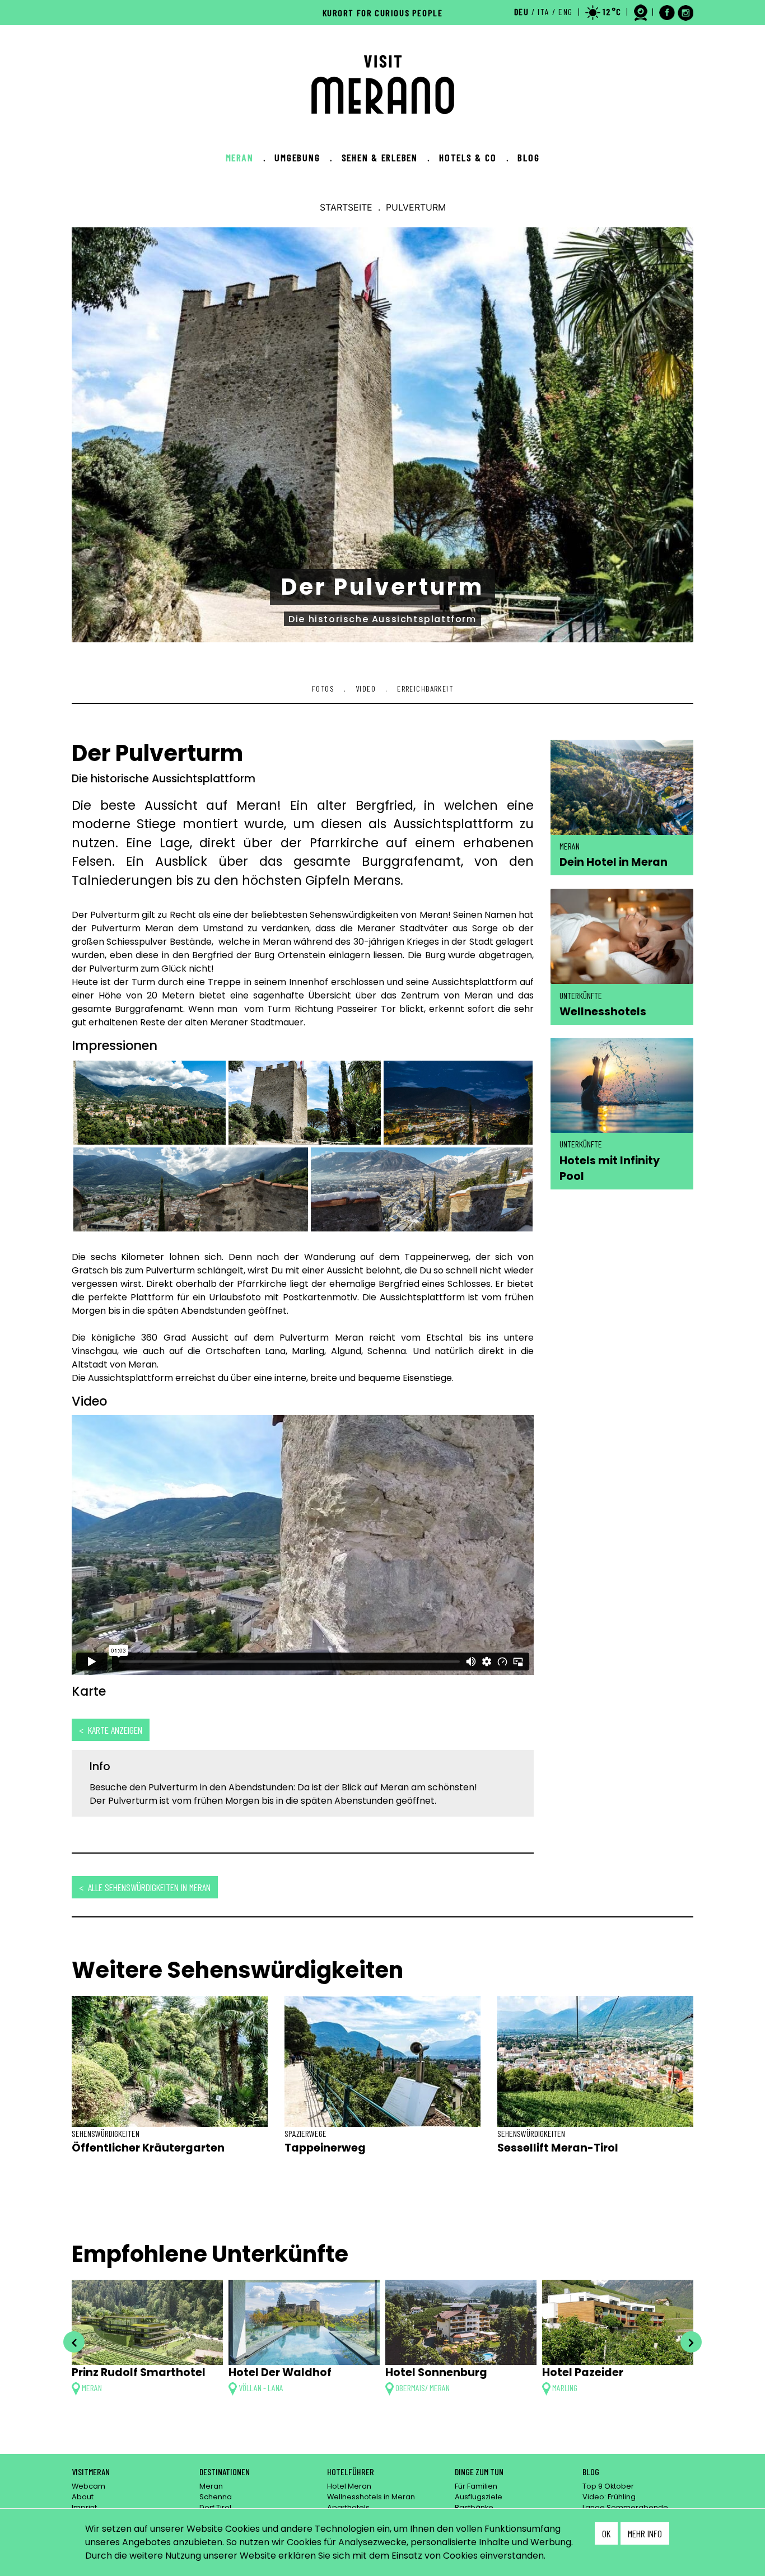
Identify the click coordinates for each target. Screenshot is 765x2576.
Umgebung (303, 157)
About (83, 2497)
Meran (246, 157)
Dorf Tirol (215, 2507)
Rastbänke (474, 2507)
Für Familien (476, 2486)
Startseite (346, 207)
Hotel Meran (349, 2486)
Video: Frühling (609, 2497)
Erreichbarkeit (425, 689)
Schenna (216, 2497)
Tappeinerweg (325, 2148)
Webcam (88, 2486)
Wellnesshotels (603, 1011)
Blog (528, 157)
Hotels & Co (474, 157)
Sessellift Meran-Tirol (558, 2148)
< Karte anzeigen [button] (111, 1730)
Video (366, 689)
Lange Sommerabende (625, 2507)
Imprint (84, 2507)
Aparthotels (348, 2507)
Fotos (323, 689)
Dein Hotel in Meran (614, 862)
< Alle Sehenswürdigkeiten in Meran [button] (145, 1887)
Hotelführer (351, 2472)
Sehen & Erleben (386, 157)
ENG (566, 11)
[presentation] (74, 2342)
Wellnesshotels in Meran (371, 2497)
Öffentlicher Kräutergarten (148, 2148)
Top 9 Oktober (608, 2486)
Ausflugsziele (479, 2497)
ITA (544, 11)
